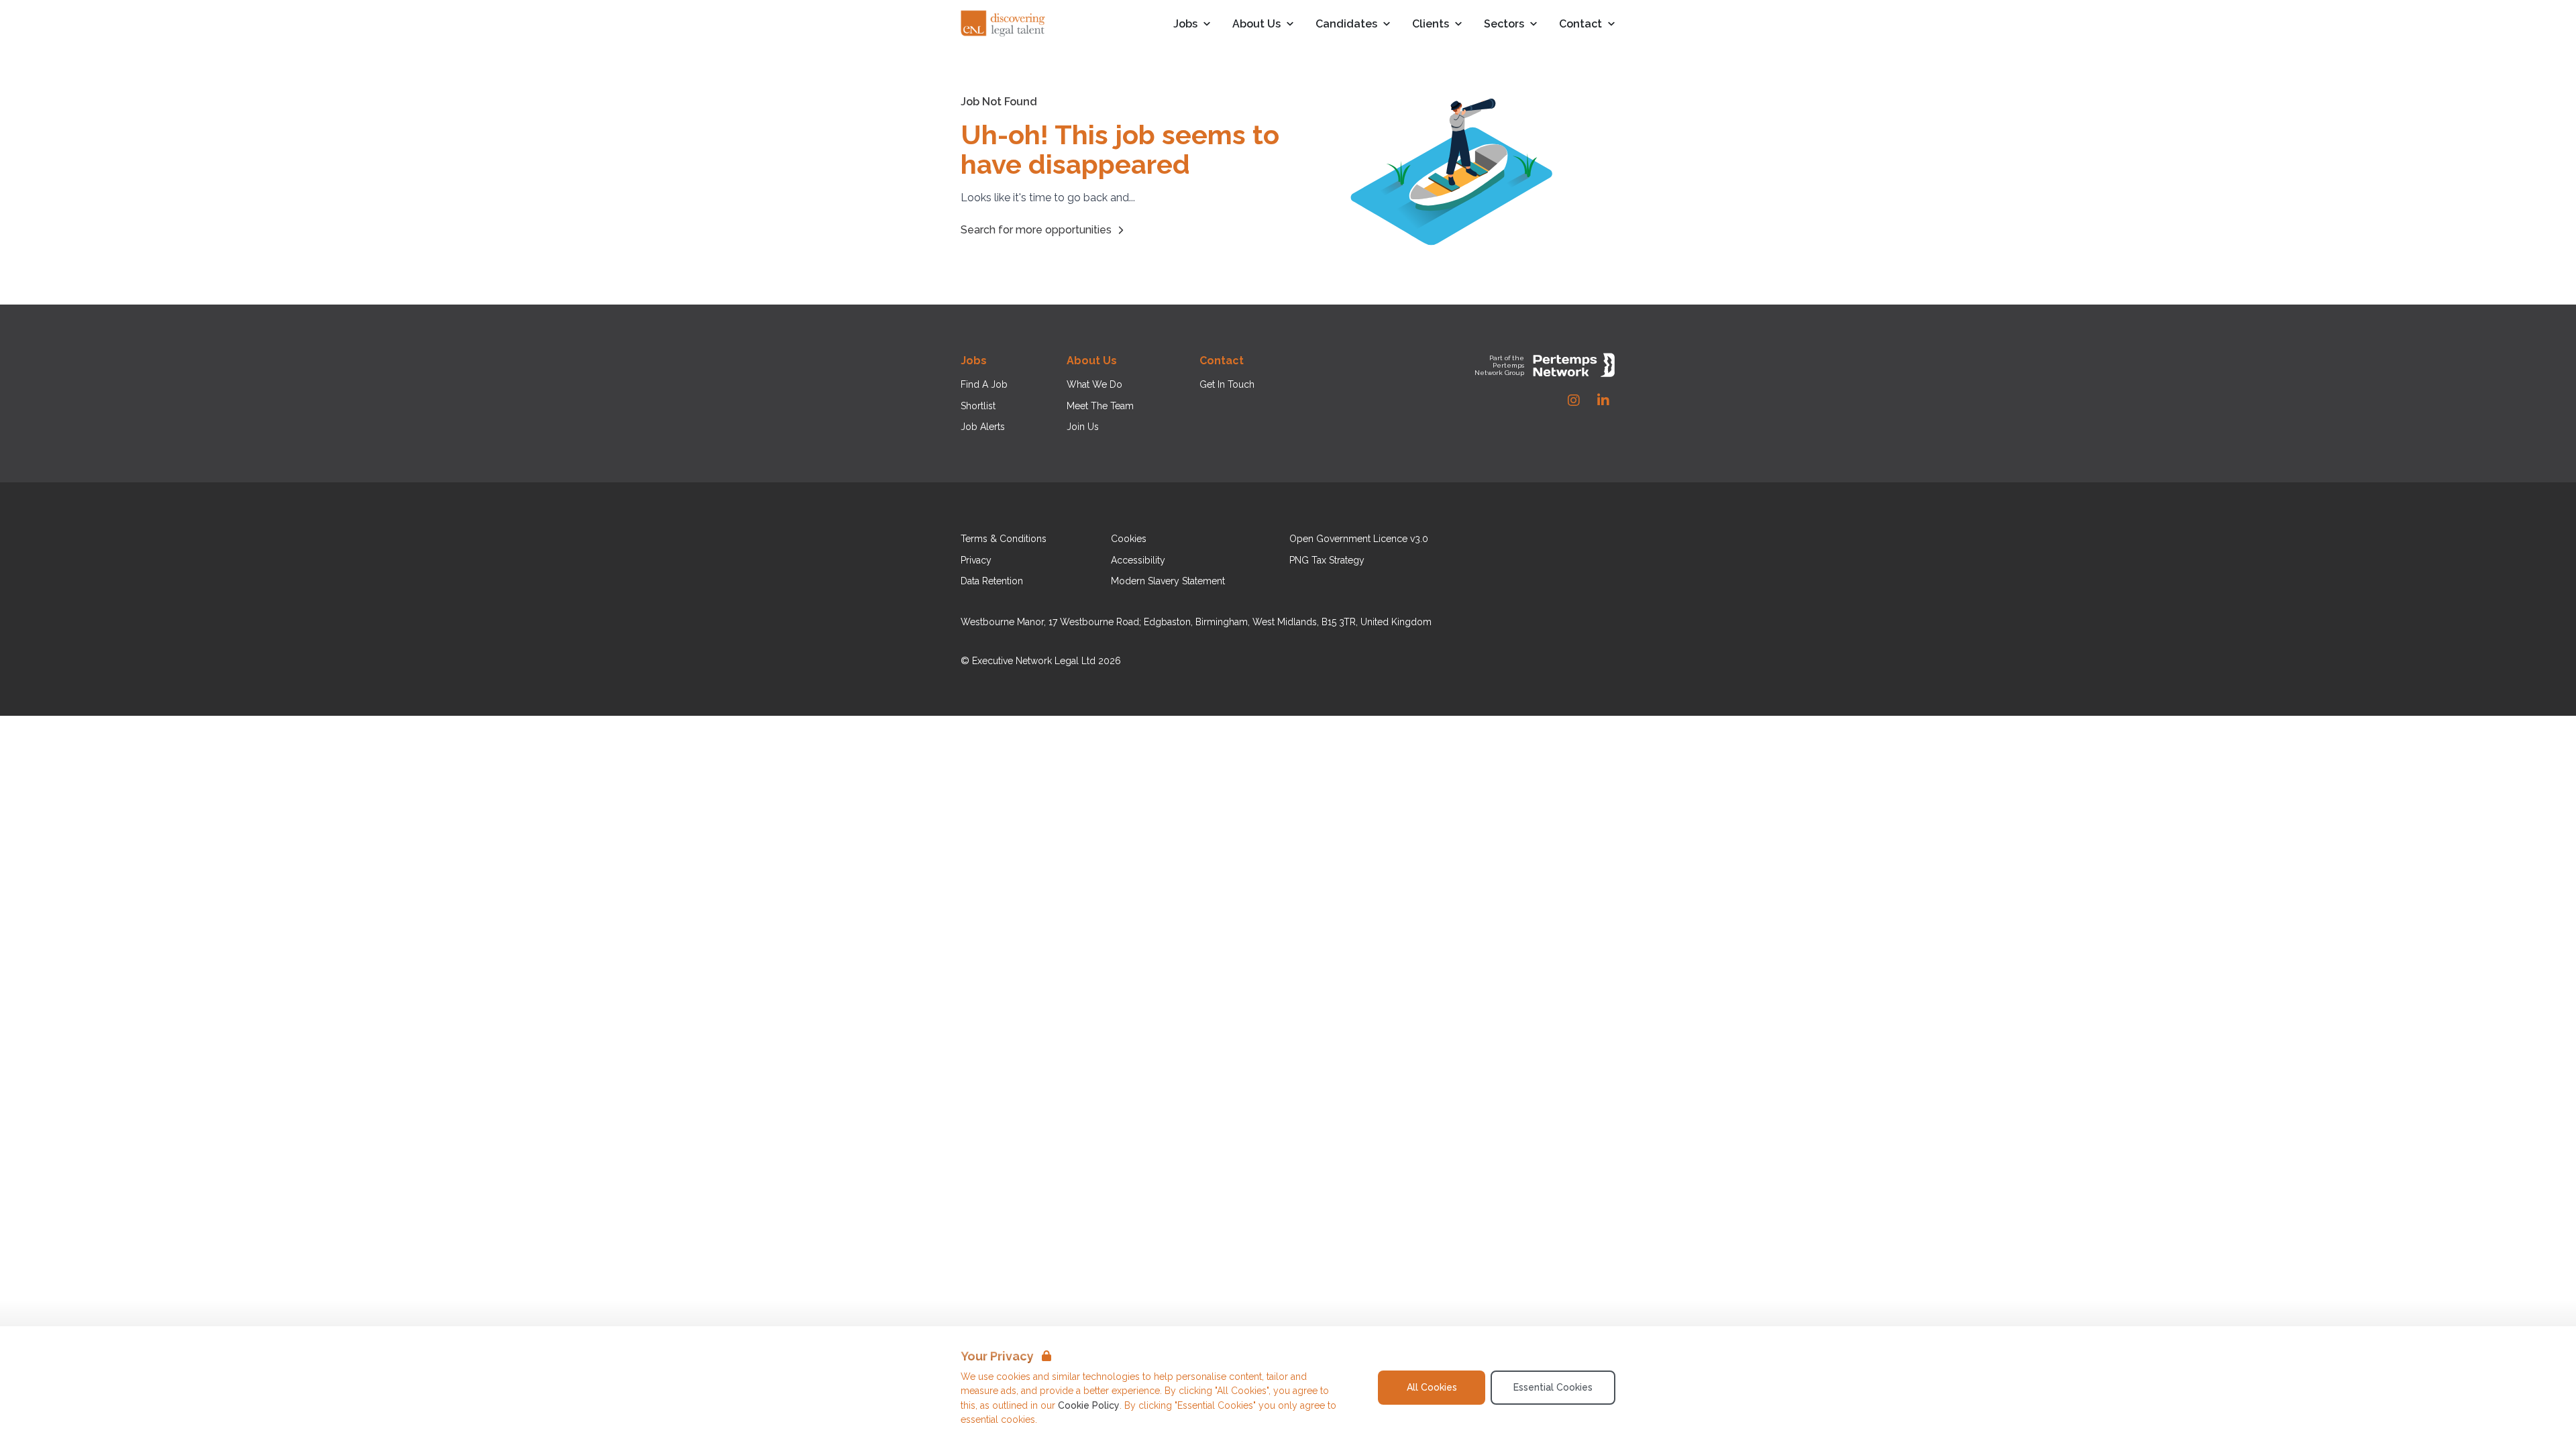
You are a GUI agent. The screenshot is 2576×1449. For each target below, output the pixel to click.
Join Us (1083, 427)
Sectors (1504, 24)
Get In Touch (1227, 384)
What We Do (1094, 384)
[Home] (1004, 24)
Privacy (976, 560)
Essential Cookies (1553, 1387)
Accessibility (1138, 560)
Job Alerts (983, 427)
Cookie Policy (1089, 1405)
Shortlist (978, 406)
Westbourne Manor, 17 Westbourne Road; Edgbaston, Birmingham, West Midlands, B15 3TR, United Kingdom (1196, 622)
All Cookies (1432, 1387)
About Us (1256, 24)
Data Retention (992, 581)
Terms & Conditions (1004, 539)
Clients (1431, 24)
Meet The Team (1100, 406)
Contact (1580, 24)
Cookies (1129, 539)
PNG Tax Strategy (1327, 560)
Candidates (1346, 24)
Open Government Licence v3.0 (1359, 539)
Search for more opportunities (1036, 230)
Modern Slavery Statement (1168, 581)
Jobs (1185, 24)
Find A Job (984, 384)
